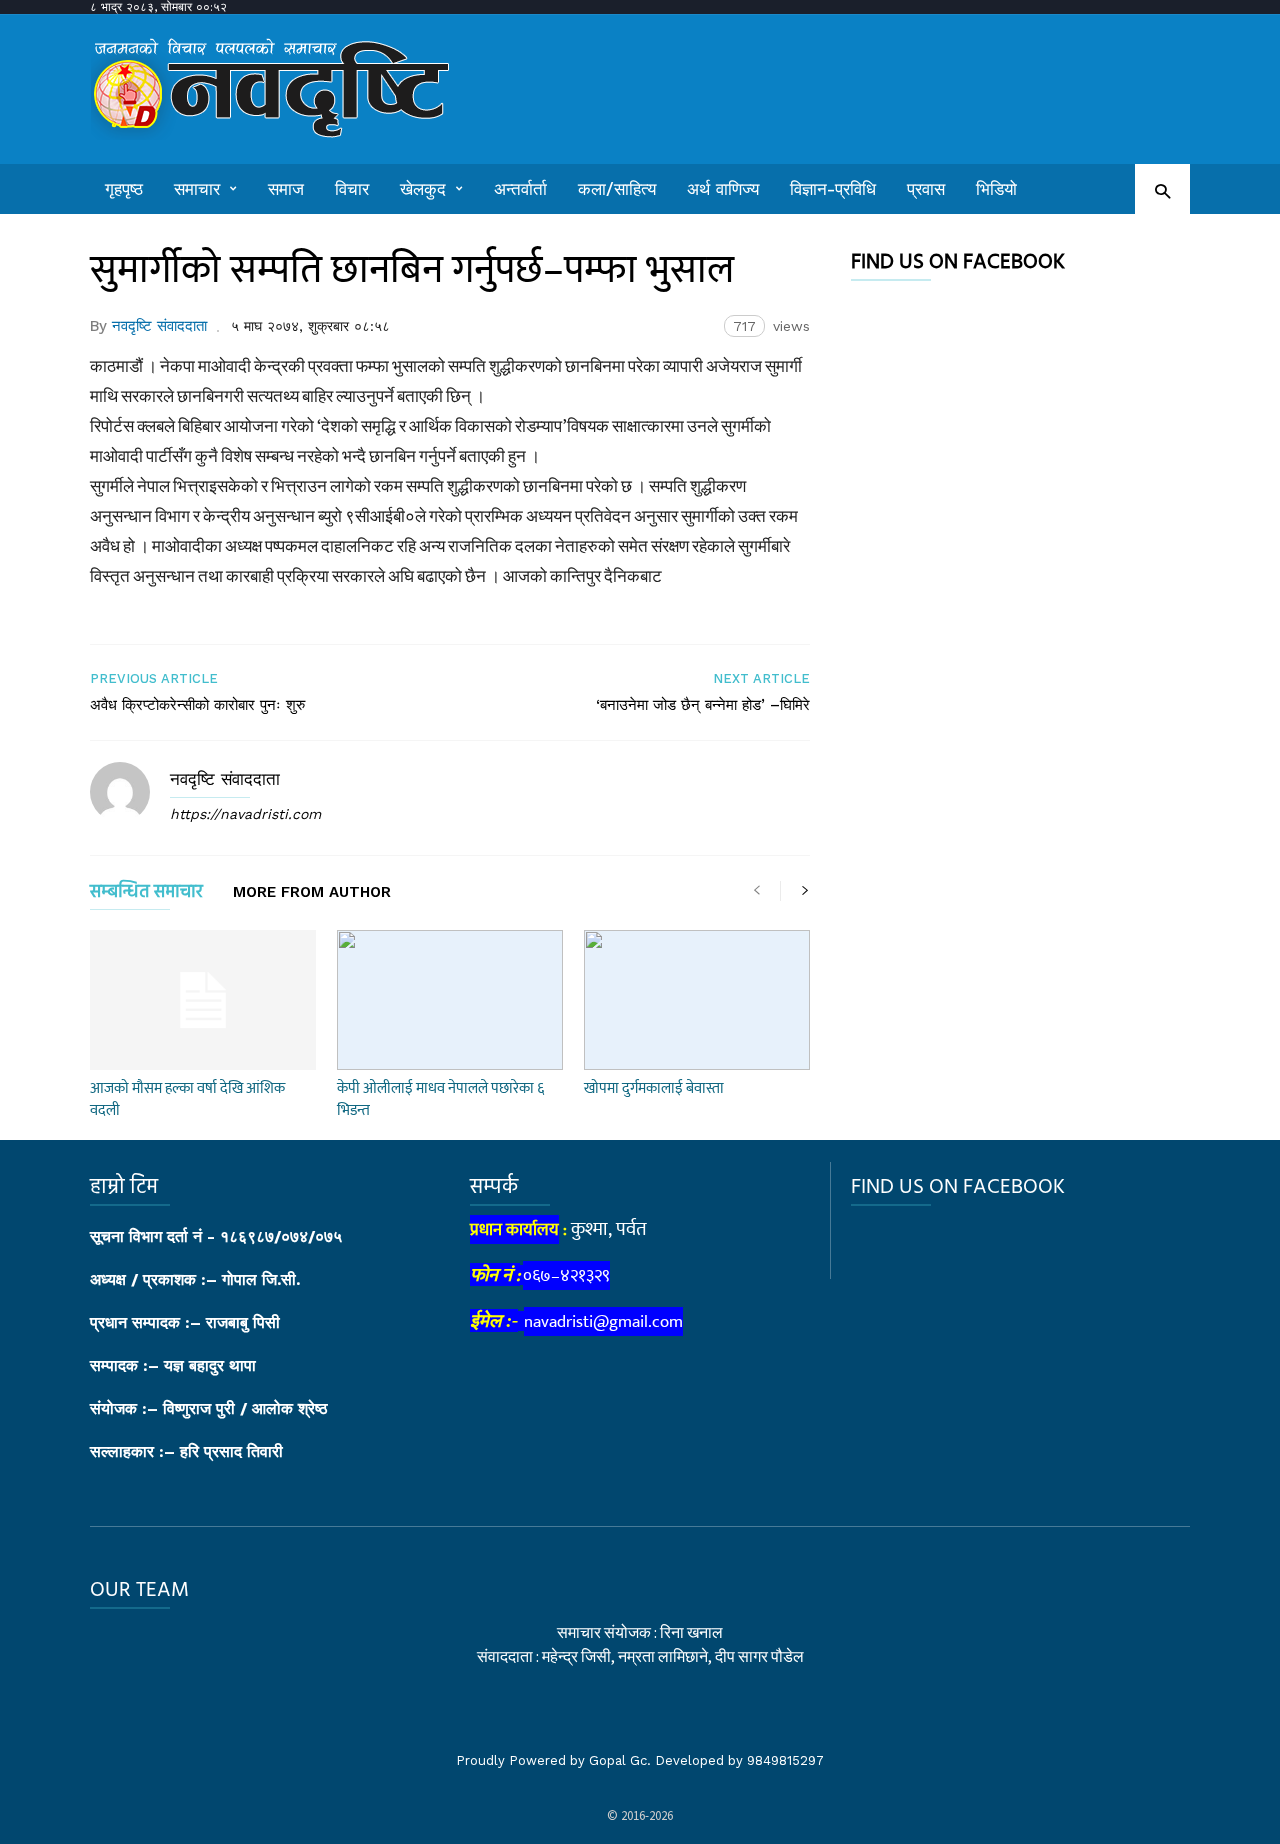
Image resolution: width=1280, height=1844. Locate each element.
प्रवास (926, 189)
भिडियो (996, 189)
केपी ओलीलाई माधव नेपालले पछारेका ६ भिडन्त (440, 1099)
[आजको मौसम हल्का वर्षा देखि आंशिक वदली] (203, 1000)
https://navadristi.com (245, 814)
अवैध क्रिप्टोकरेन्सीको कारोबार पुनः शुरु (197, 705)
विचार (352, 189)
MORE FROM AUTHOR (312, 893)
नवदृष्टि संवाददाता (159, 326)
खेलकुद (423, 189)
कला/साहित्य (617, 189)
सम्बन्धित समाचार (146, 895)
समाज (286, 189)
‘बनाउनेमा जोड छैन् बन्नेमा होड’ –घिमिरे (703, 705)
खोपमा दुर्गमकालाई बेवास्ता (654, 1088)
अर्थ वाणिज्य (723, 189)
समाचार (197, 189)
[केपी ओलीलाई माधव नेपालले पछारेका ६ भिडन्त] (450, 1000)
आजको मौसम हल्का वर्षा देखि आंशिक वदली (187, 1099)
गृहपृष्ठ (124, 189)
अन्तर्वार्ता (520, 189)
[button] (1162, 190)
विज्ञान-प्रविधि (833, 189)
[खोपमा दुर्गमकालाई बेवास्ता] (697, 1000)
